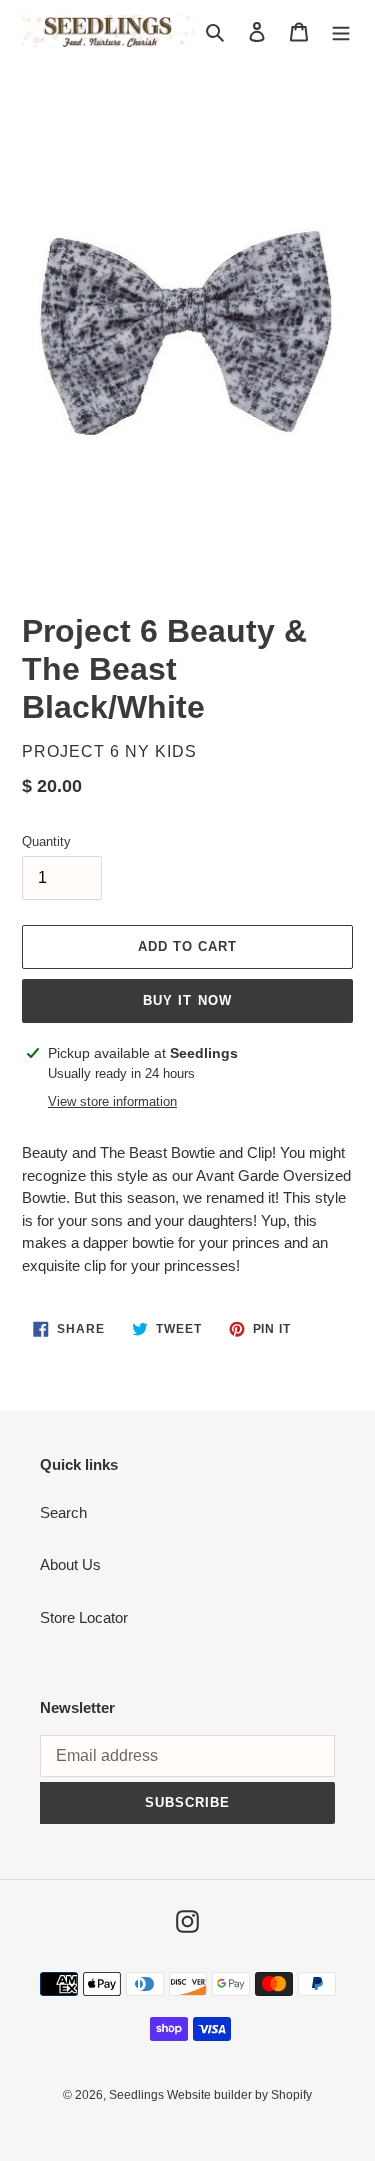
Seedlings (138, 2095)
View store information (112, 1101)
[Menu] (341, 31)
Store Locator (84, 1617)
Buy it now (187, 1000)
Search (63, 1512)
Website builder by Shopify (239, 2095)
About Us (70, 1564)
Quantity (46, 841)
